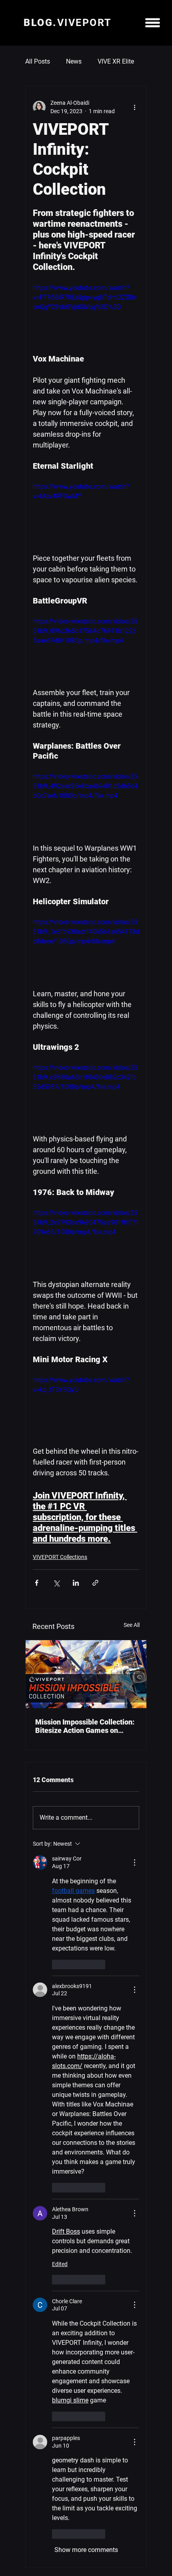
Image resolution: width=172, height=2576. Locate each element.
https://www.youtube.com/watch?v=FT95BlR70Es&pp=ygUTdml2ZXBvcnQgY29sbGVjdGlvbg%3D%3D (85, 297)
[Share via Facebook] (37, 1583)
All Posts (38, 61)
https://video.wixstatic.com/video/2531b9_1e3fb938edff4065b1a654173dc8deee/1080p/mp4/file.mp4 (86, 932)
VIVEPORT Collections (60, 1557)
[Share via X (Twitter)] (56, 1583)
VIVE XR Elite (116, 61)
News (74, 61)
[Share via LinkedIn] (76, 1583)
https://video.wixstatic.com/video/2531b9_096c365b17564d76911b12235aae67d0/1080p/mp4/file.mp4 (85, 631)
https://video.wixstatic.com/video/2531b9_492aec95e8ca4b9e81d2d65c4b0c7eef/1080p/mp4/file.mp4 (85, 786)
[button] (153, 23)
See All (132, 1625)
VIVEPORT (67, 23)
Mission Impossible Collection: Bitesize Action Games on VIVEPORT (85, 1726)
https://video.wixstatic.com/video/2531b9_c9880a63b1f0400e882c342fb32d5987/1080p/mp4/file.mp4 (85, 1077)
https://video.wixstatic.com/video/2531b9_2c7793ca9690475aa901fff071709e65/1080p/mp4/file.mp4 (86, 1222)
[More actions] (134, 107)
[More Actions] (134, 1863)
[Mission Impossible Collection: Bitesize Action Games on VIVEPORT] (86, 1674)
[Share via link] (95, 1583)
